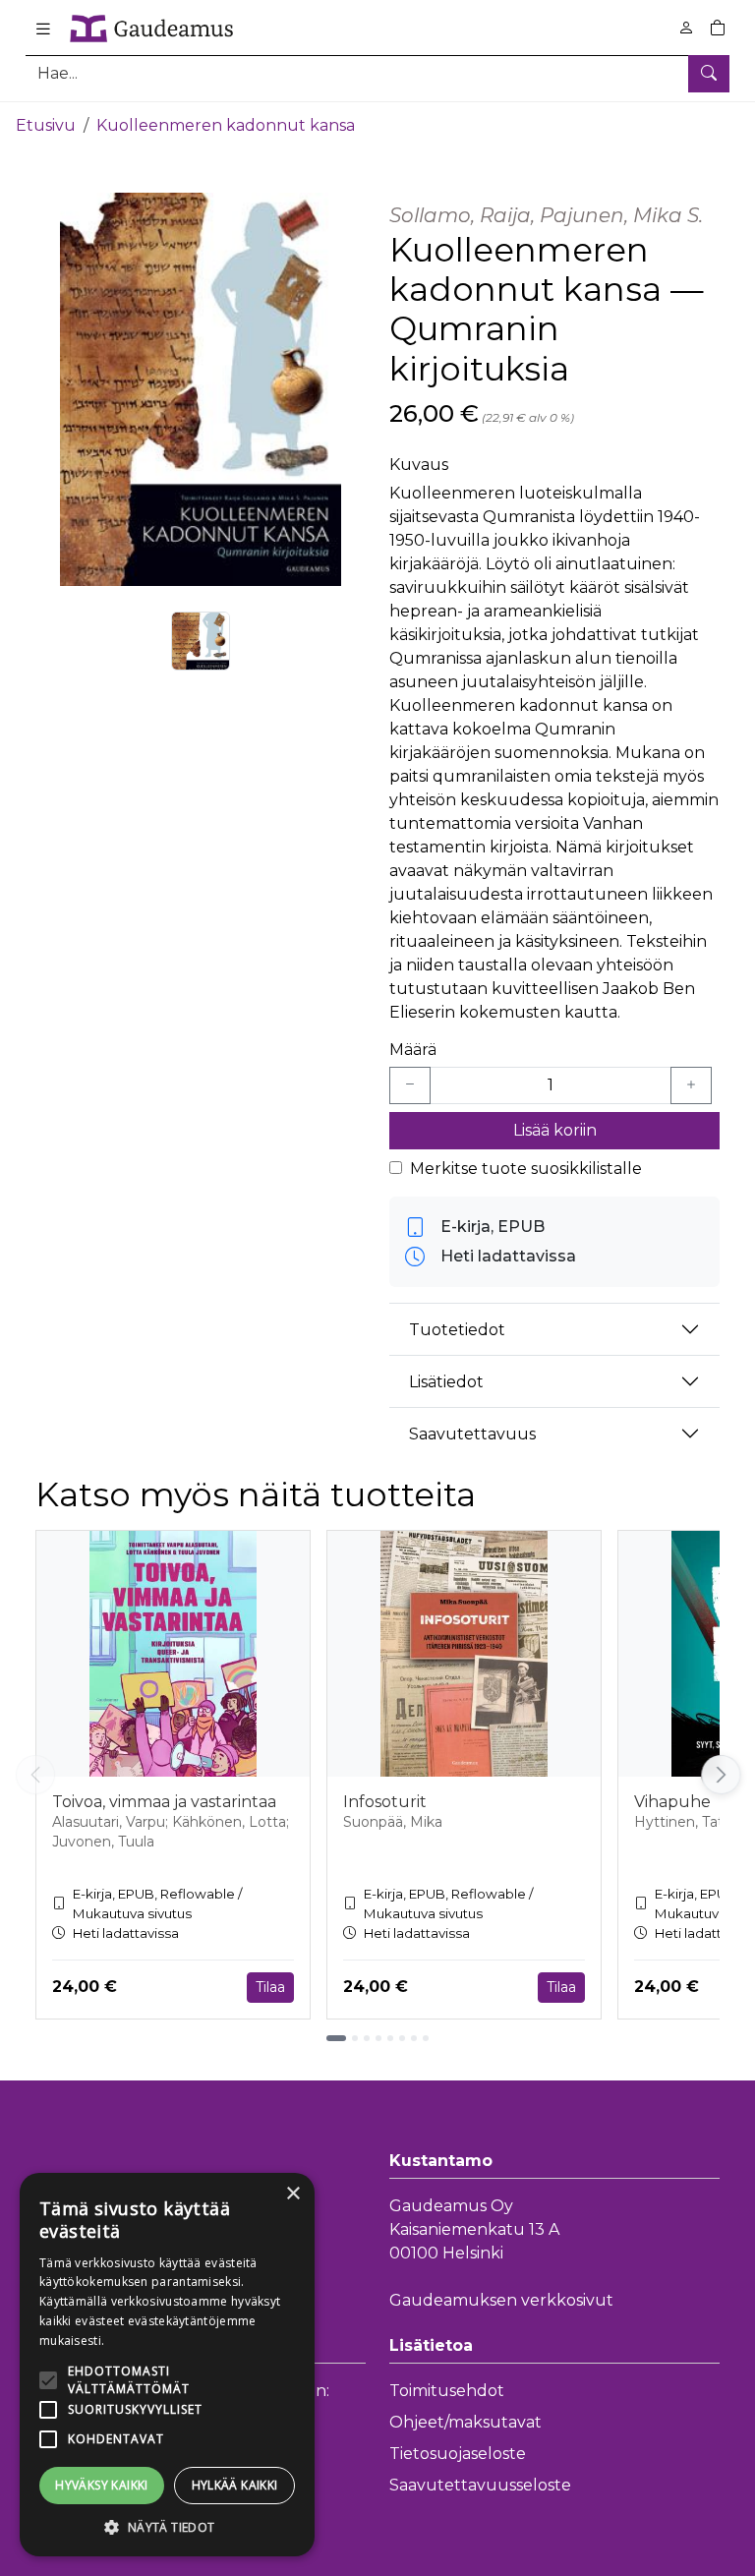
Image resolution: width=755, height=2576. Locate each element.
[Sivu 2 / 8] (355, 2038)
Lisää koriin (555, 1130)
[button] (167, 2527)
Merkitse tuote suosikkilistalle (526, 1169)
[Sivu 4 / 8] (378, 2038)
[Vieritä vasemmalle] (35, 1775)
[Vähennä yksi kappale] (410, 1085)
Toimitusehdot (447, 2391)
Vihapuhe (672, 1802)
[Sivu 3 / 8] (367, 2038)
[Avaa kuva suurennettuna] (201, 389)
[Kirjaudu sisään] (686, 28)
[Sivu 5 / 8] (390, 2038)
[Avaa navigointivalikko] (43, 29)
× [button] (292, 2194)
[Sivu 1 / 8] (336, 2038)
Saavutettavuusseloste (480, 2485)
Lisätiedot (446, 1382)
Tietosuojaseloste (458, 2454)
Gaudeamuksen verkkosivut (501, 2300)
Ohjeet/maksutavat (465, 2422)
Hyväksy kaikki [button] (102, 2485)
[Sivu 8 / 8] (426, 2038)
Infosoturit (385, 1802)
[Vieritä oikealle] (725, 1775)
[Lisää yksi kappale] (691, 1085)
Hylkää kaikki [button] (235, 2485)
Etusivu (46, 125)
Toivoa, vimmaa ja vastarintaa (164, 1802)
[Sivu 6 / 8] (402, 2038)
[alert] (167, 2365)
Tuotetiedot (457, 1330)
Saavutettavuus (472, 1434)
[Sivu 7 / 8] (414, 2038)
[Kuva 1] (201, 641)
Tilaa (270, 1987)
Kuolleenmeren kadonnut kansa (226, 125)
